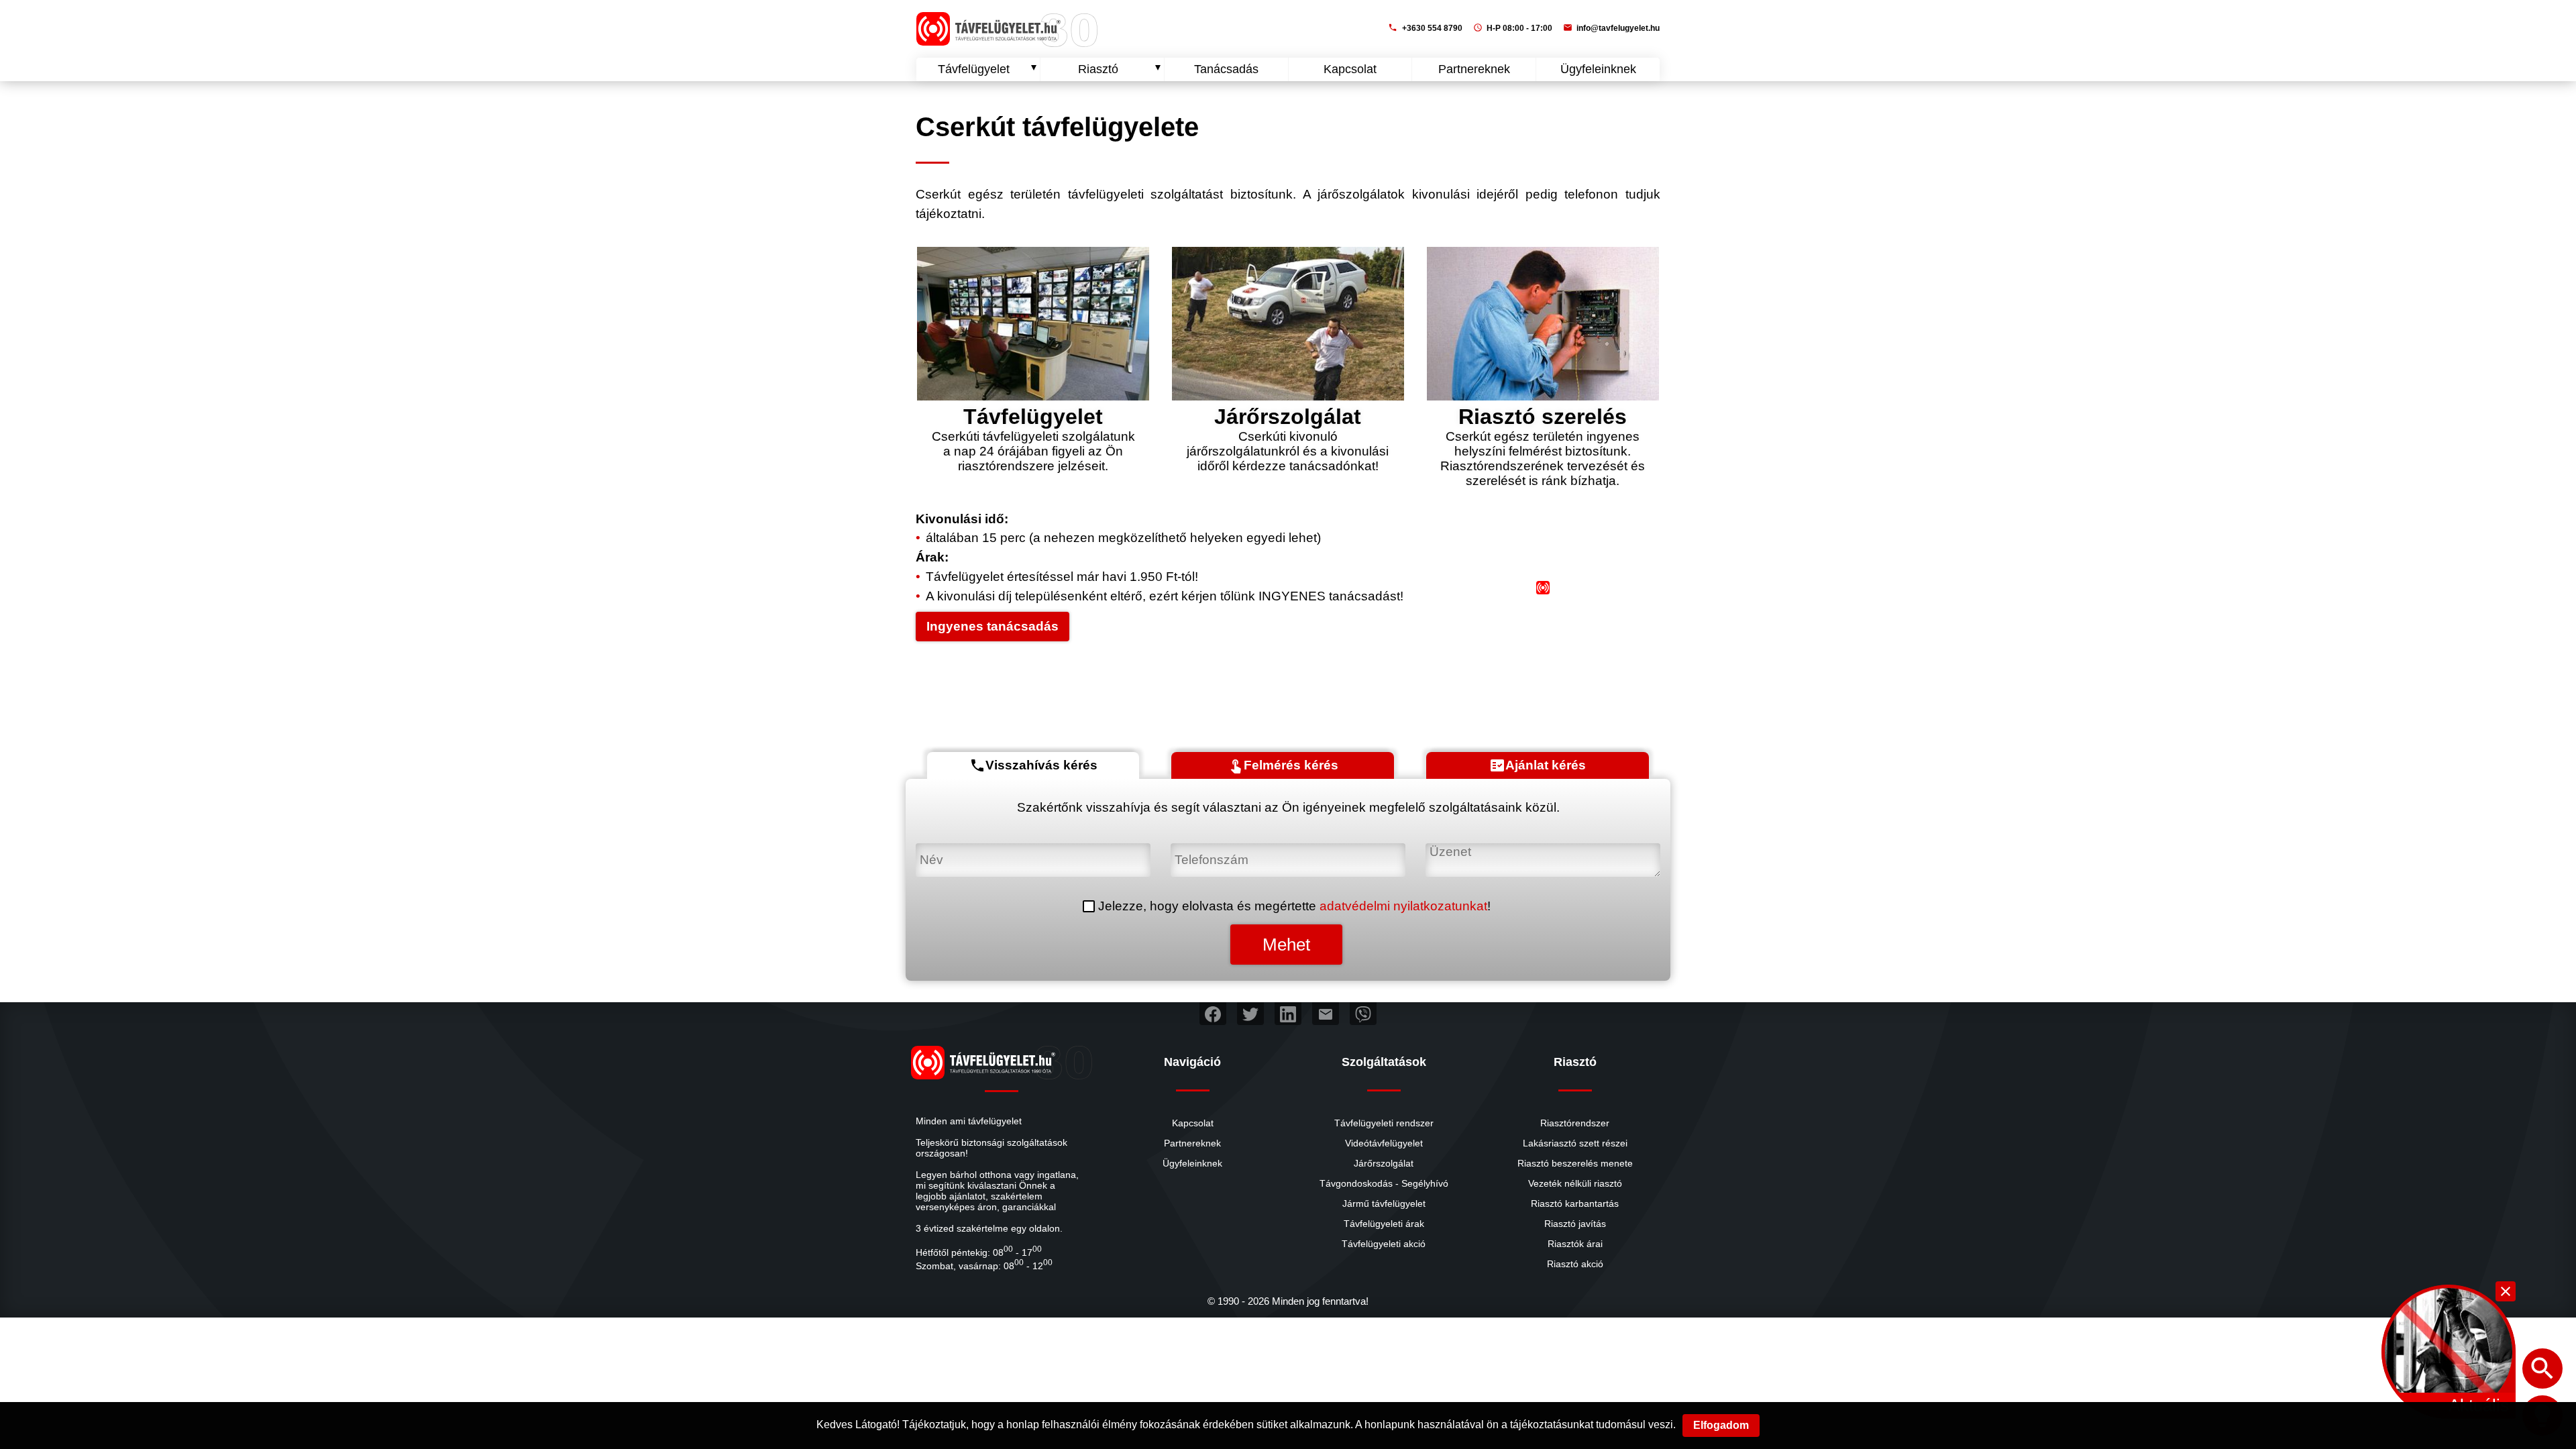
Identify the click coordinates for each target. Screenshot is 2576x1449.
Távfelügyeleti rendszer (1384, 1123)
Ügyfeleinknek (1598, 69)
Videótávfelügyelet (1384, 1143)
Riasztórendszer (1575, 1123)
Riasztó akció (1575, 1264)
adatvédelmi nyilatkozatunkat (1403, 906)
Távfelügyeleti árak (1384, 1224)
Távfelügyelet (974, 69)
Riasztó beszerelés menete (1575, 1163)
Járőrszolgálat (1384, 1163)
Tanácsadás (1226, 69)
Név (928, 850)
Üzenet (1447, 850)
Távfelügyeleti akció (1384, 1244)
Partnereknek (1474, 69)
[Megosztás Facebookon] (1213, 1014)
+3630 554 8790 (1425, 28)
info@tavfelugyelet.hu (1611, 28)
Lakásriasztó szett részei (1575, 1143)
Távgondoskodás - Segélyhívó (1384, 1183)
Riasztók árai (1575, 1244)
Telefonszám (1208, 850)
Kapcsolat (1350, 69)
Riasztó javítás (1575, 1224)
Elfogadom (1721, 1425)
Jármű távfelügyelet (1384, 1203)
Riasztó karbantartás (1575, 1203)
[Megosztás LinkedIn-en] (1288, 1014)
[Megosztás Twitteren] (1250, 1014)
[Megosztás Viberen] (1363, 1014)
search (2542, 1368)
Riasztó (1098, 69)
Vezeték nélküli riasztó (1575, 1183)
